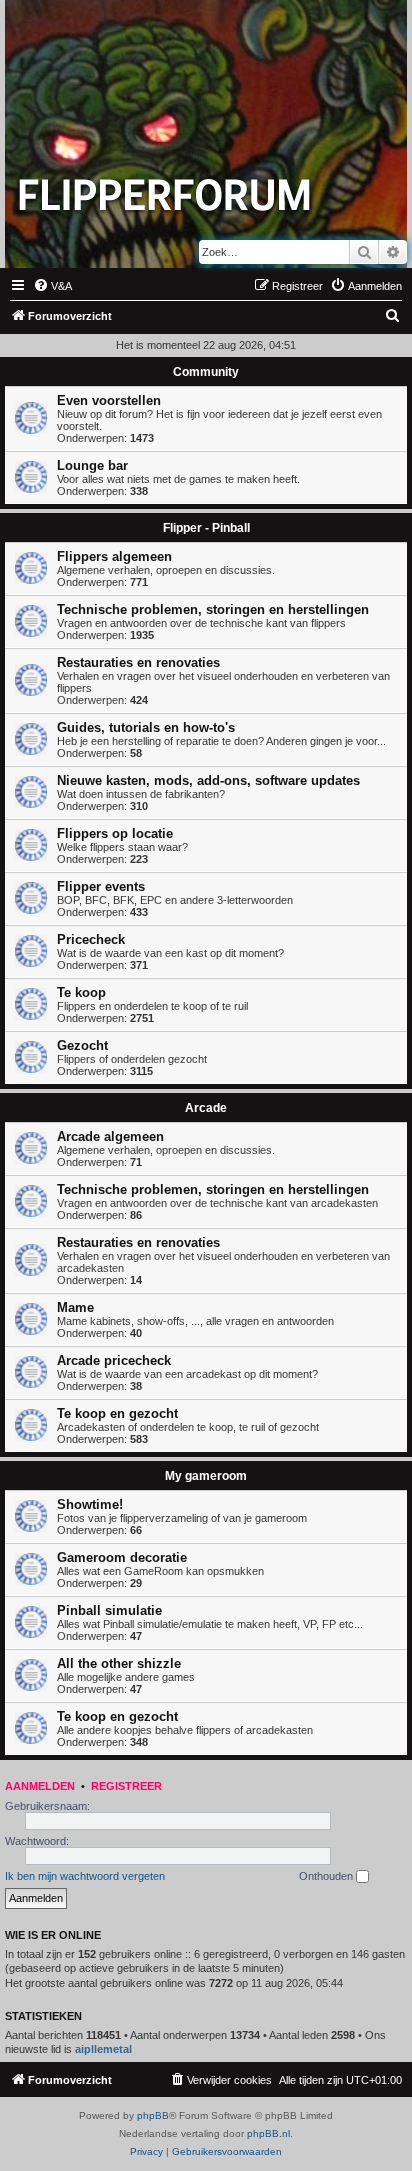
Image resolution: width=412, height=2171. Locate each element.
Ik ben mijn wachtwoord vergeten (85, 1876)
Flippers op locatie (115, 833)
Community (206, 372)
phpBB (153, 2115)
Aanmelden (40, 1786)
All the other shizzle (119, 1663)
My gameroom (206, 1476)
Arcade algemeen (110, 1136)
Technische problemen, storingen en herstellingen (213, 609)
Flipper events (101, 886)
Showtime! (90, 1504)
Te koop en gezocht (117, 1413)
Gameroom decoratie (122, 1557)
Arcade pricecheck (114, 1360)
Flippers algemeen (114, 556)
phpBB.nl (268, 2133)
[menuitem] (52, 286)
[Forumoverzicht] (165, 194)
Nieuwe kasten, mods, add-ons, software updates (208, 780)
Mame (75, 1307)
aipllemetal (103, 2049)
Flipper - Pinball (206, 528)
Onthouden (327, 1876)
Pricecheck (91, 939)
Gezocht (82, 1045)
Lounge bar (92, 465)
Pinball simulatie (109, 1610)
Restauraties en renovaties (138, 662)
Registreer (126, 1786)
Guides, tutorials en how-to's (146, 727)
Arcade (206, 1108)
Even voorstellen (109, 400)
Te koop (81, 992)
